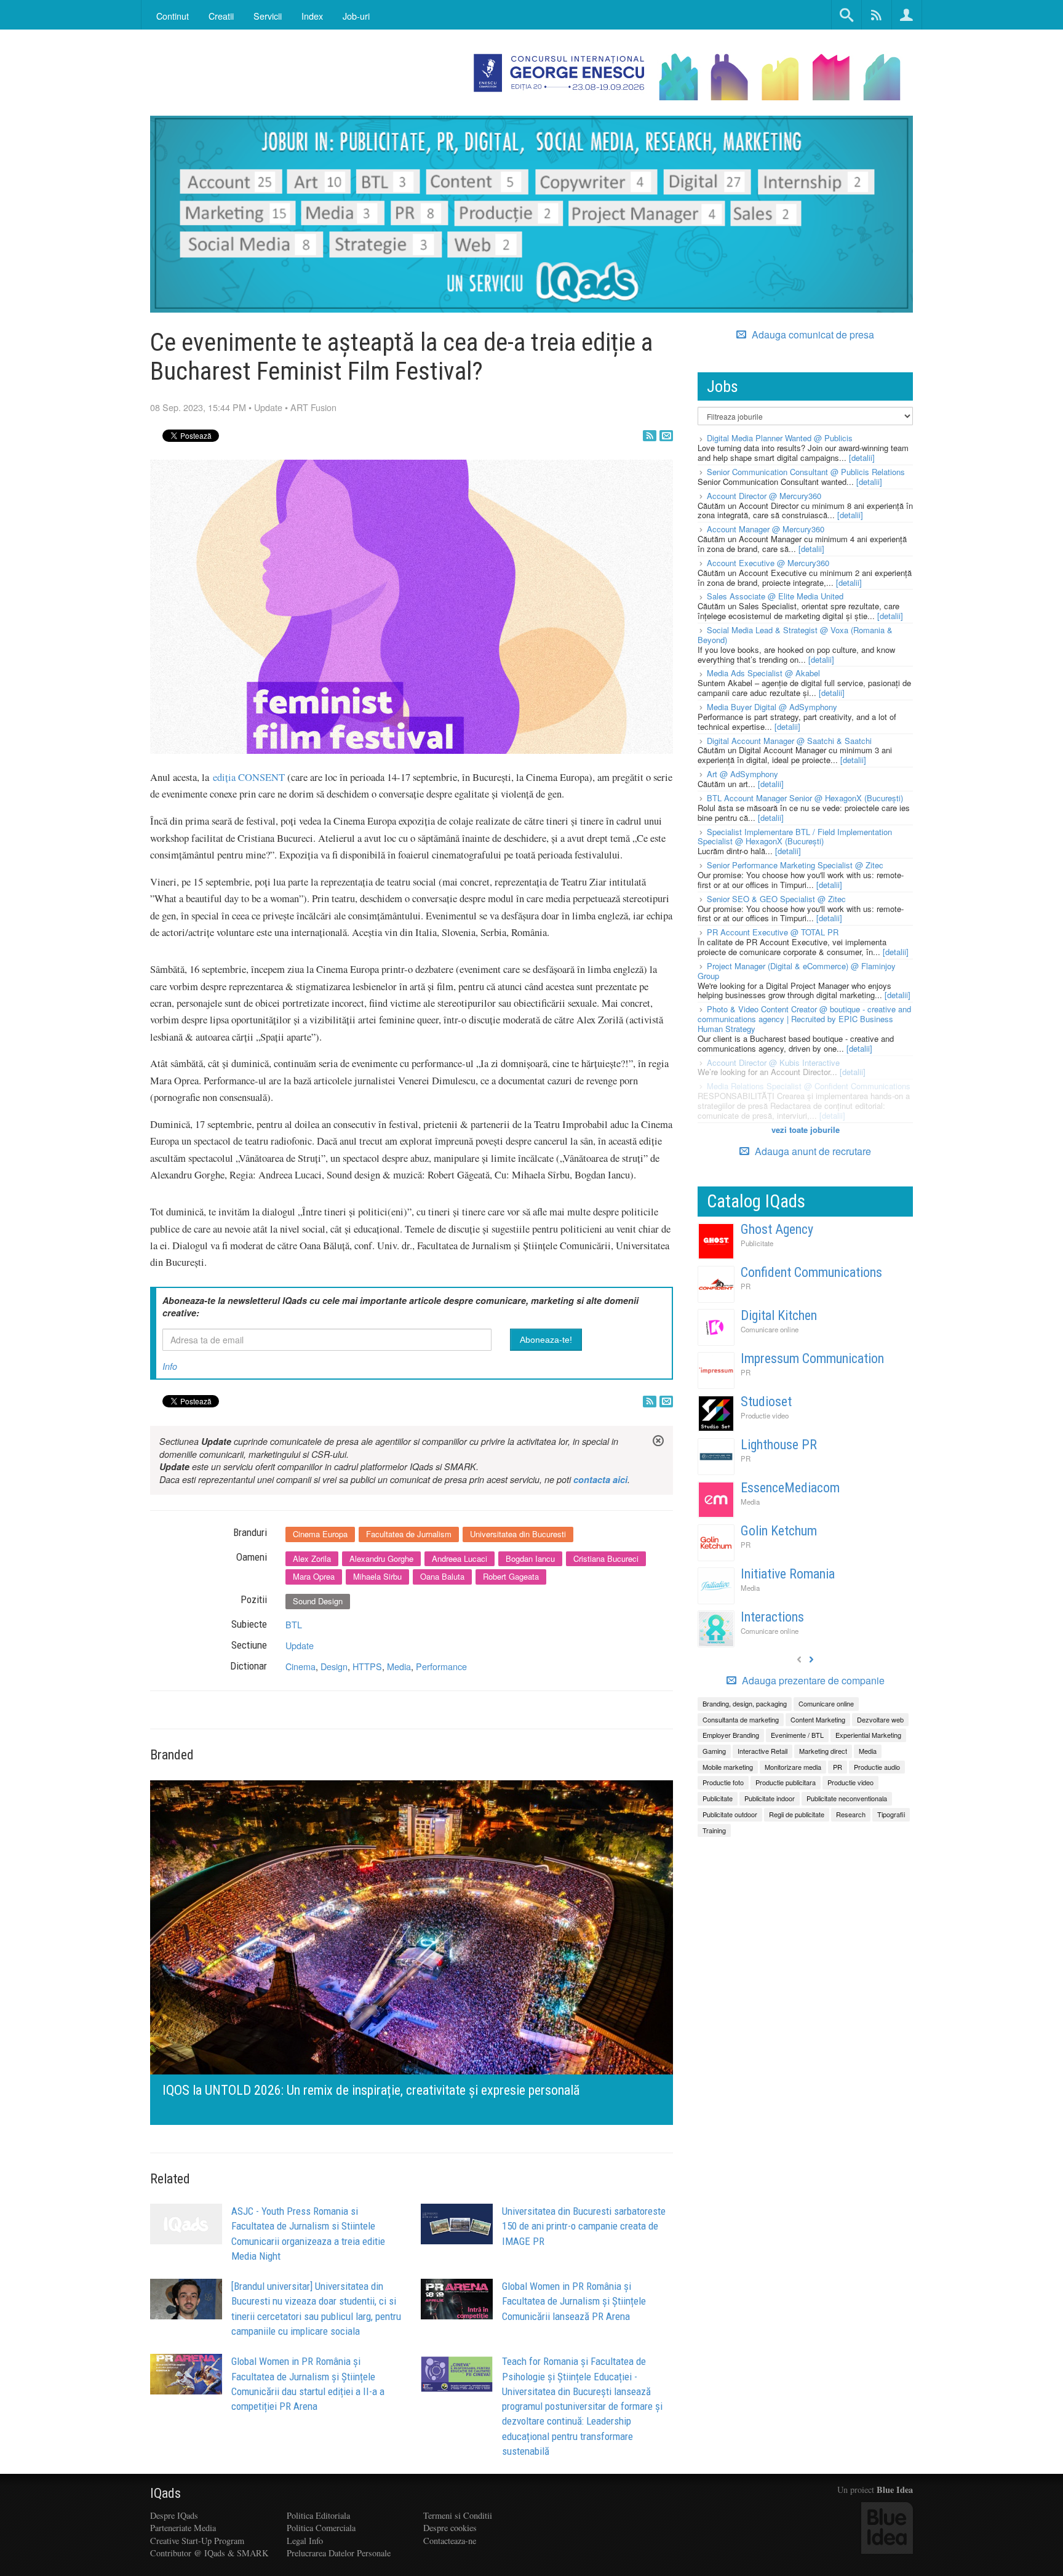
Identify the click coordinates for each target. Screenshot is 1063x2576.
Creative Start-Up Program (197, 2541)
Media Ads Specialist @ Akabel (763, 673)
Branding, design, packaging (745, 1703)
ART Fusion (313, 407)
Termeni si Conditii (458, 2515)
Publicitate (757, 1243)
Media (399, 1666)
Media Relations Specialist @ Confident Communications (809, 1086)
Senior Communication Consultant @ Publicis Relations (806, 472)
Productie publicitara (786, 1782)
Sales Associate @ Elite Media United (775, 596)
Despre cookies (450, 2528)
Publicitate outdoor (730, 1814)
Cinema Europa (320, 1534)
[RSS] (650, 436)
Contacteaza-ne (450, 2541)
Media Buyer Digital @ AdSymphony (772, 707)
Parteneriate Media (183, 2528)
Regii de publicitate (797, 1814)
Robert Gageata (511, 1576)
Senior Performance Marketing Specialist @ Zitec (795, 865)
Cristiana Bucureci (606, 1558)
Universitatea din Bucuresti (518, 1534)
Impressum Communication (812, 1358)
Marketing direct (823, 1751)
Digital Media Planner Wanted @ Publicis (780, 438)
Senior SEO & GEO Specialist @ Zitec (776, 899)
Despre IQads (174, 2515)
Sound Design (318, 1601)
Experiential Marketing (868, 1735)
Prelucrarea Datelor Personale (339, 2553)
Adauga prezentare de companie (812, 1681)
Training (714, 1830)
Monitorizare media (793, 1767)
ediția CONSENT (249, 777)
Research (851, 1814)
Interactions (772, 1617)
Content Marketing (818, 1719)
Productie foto (723, 1782)
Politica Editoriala (318, 2515)
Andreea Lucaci (460, 1558)
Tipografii (891, 1814)
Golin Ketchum (779, 1531)
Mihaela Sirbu (377, 1576)
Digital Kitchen (779, 1315)
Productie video (765, 1415)
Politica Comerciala (321, 2528)
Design (334, 1666)
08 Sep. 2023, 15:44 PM (198, 407)
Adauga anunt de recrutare (812, 1151)
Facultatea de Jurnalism (409, 1534)
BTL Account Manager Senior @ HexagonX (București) (805, 798)
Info (170, 1366)
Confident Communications (811, 1272)
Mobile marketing (728, 1767)
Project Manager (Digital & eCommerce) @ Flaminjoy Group (797, 971)
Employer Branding (731, 1735)
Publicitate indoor (770, 1798)
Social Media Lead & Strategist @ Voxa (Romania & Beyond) (795, 635)
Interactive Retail (762, 1751)
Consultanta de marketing (741, 1719)
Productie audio (877, 1767)
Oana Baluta (442, 1576)
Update (268, 407)
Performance (441, 1666)
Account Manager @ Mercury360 (766, 529)
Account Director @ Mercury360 (764, 496)
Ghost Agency (777, 1229)
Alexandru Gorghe (381, 1558)
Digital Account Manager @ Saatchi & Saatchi (789, 741)
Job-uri (356, 16)
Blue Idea (895, 2490)
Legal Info (305, 2541)
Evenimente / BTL (797, 1735)
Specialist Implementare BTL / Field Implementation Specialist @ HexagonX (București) (795, 837)
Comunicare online (770, 1329)
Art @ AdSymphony (743, 774)
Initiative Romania (788, 1574)
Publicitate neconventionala (847, 1798)
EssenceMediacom (790, 1488)
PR (746, 1286)
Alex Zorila (312, 1558)
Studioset (766, 1402)
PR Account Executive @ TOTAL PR (773, 932)
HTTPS (367, 1666)
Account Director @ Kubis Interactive (773, 1062)
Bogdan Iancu (530, 1558)
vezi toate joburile (806, 1130)
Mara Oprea (314, 1576)
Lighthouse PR (779, 1445)
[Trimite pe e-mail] (666, 436)
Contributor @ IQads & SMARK (209, 2553)
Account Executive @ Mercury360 (768, 563)
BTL (294, 1624)
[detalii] (862, 458)
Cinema (301, 1666)
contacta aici (600, 1479)
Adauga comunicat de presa (812, 335)
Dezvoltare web (880, 1719)
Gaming (714, 1751)
